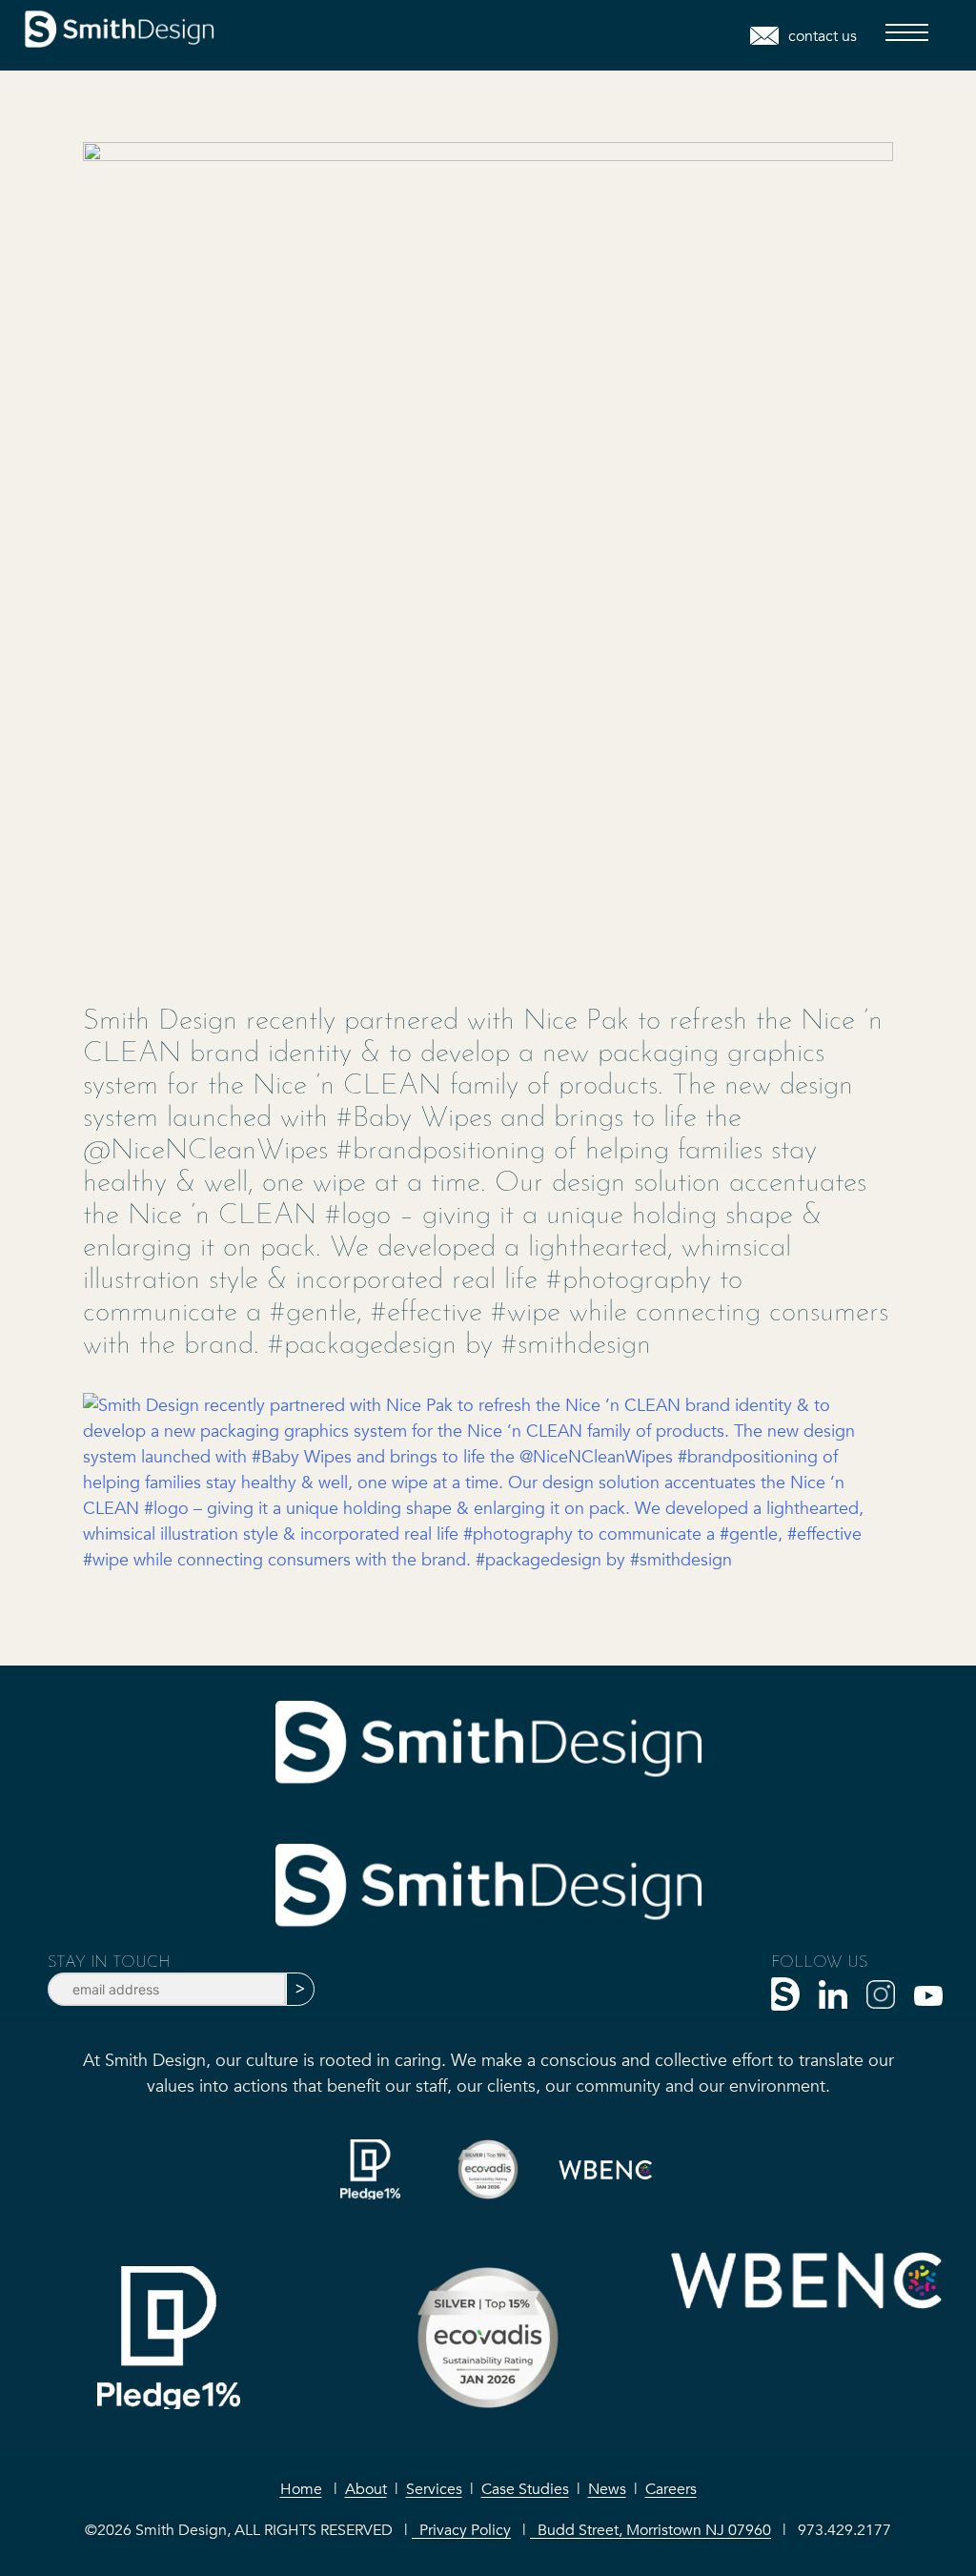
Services (434, 2489)
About (366, 2489)
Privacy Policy (461, 2530)
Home (301, 2489)
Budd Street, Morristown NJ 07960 (651, 2530)
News (607, 2489)
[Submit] (300, 1989)
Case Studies (525, 2489)
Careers (671, 2489)
